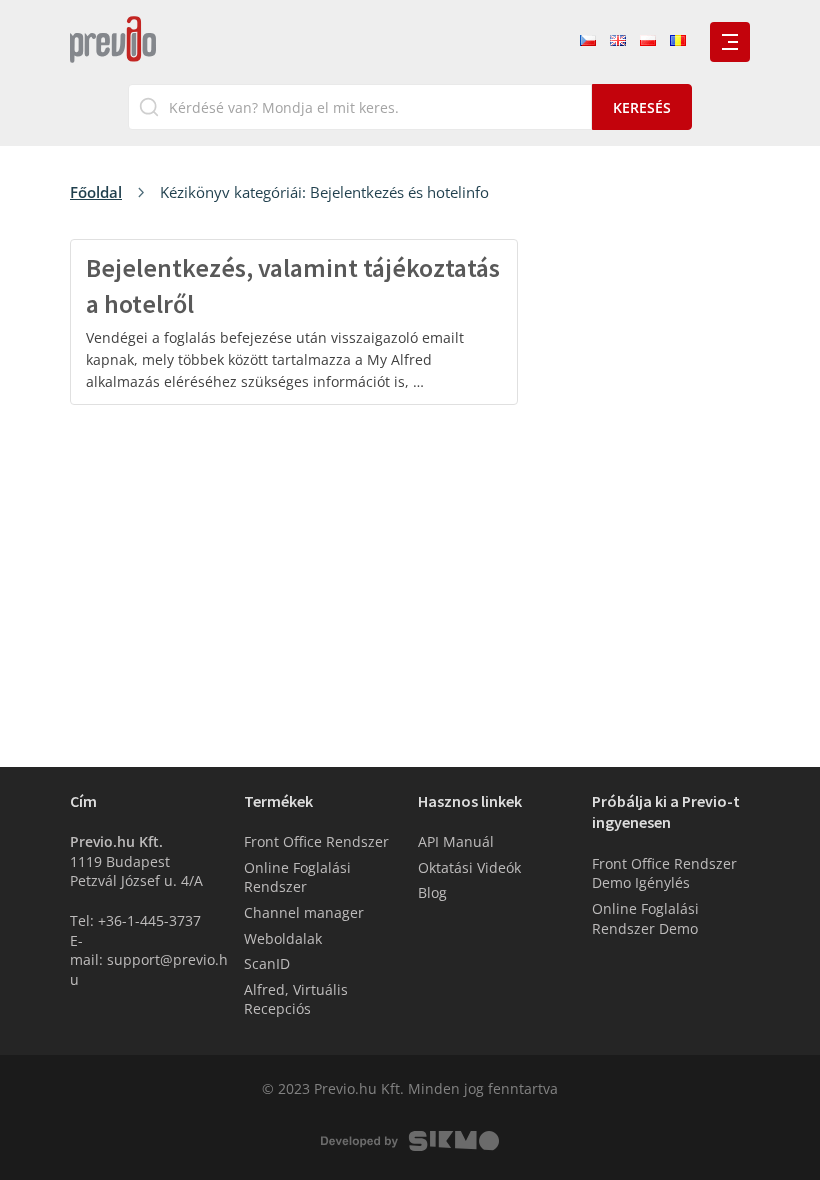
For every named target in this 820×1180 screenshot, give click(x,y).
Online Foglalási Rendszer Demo (645, 918)
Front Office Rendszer (316, 841)
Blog (432, 892)
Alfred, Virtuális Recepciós (296, 999)
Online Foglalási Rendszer (297, 877)
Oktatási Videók (469, 867)
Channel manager (304, 912)
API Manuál (456, 841)
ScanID (267, 963)
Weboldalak (283, 938)
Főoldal (96, 192)
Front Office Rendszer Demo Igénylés (664, 873)
